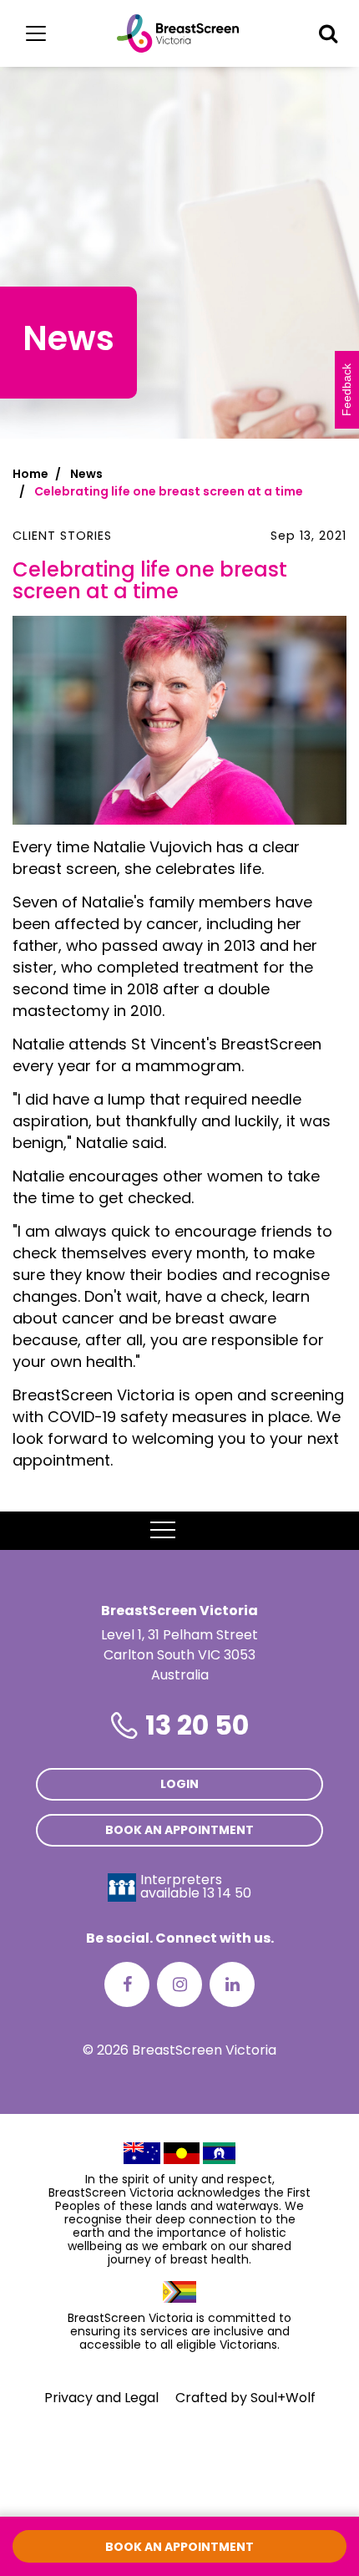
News (86, 474)
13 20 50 (197, 1725)
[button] (328, 33)
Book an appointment (179, 1830)
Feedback (346, 390)
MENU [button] (201, 1530)
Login (179, 1784)
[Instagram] (179, 1984)
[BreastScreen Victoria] (178, 33)
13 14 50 (227, 1893)
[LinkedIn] (232, 1984)
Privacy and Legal (101, 2398)
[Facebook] (127, 1984)
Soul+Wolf (283, 2398)
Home (30, 474)
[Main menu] (36, 33)
